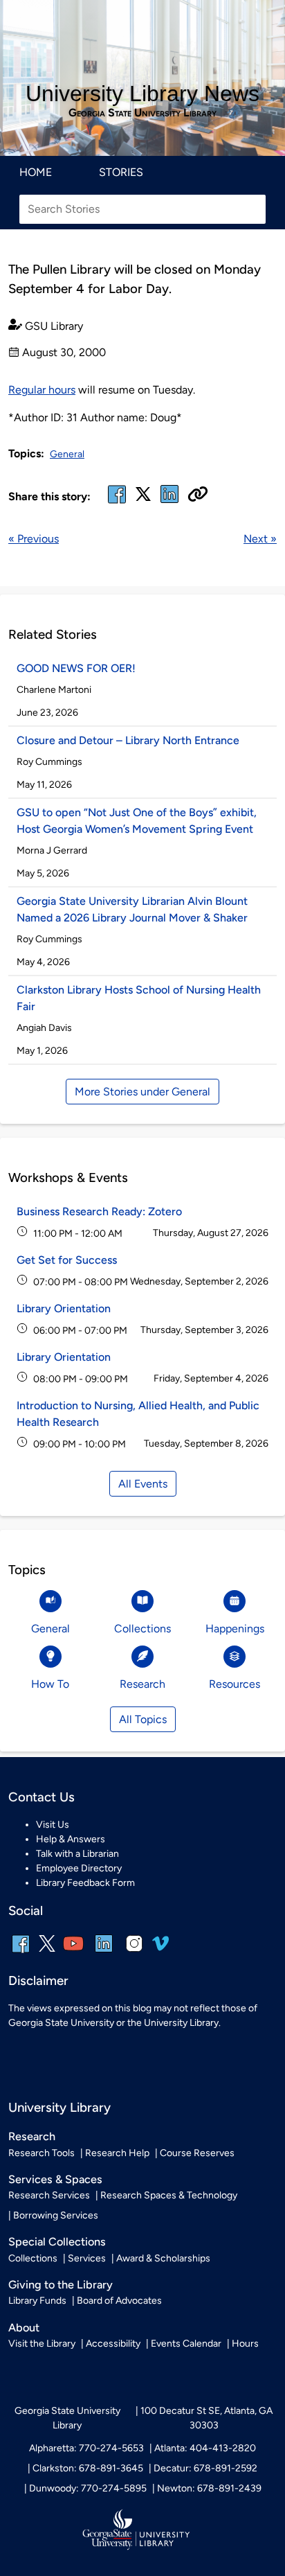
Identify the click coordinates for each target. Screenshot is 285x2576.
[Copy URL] (198, 495)
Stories (121, 172)
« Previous (34, 539)
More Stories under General (142, 1092)
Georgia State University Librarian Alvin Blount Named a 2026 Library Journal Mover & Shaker (132, 909)
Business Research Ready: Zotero (99, 1211)
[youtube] (73, 1953)
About (24, 2328)
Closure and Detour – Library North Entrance (128, 740)
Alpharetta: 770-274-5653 (86, 2448)
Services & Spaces (55, 2179)
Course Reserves (197, 2153)
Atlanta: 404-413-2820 (205, 2448)
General (67, 454)
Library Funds (37, 2301)
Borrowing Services (56, 2215)
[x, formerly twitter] (143, 499)
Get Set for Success (67, 1260)
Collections (33, 2258)
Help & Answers (71, 1839)
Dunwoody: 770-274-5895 (88, 2488)
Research (32, 2136)
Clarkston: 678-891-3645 (88, 2468)
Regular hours (42, 390)
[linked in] (169, 503)
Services (87, 2258)
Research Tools (42, 2153)
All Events (143, 1484)
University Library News (142, 94)
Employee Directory (79, 1868)
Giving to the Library (61, 2285)
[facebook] (117, 503)
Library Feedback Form (85, 1883)
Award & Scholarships (163, 2258)
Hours (245, 2344)
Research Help (117, 2153)
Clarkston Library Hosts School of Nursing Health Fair (139, 998)
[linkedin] (104, 1953)
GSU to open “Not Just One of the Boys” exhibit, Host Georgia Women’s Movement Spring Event (137, 821)
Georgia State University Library (142, 113)
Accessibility (113, 2344)
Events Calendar (186, 2344)
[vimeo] (160, 1949)
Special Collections (57, 2242)
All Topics (143, 1719)
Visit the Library (42, 2344)
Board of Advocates (119, 2301)
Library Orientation (64, 1308)
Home (36, 172)
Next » (260, 539)
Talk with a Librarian (77, 1854)
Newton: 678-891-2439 (209, 2488)
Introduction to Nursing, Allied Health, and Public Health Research (138, 1414)
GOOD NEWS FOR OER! (76, 668)
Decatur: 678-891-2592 (205, 2468)
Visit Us (53, 1825)
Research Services (49, 2195)
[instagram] (134, 1953)
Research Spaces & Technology (169, 2195)
